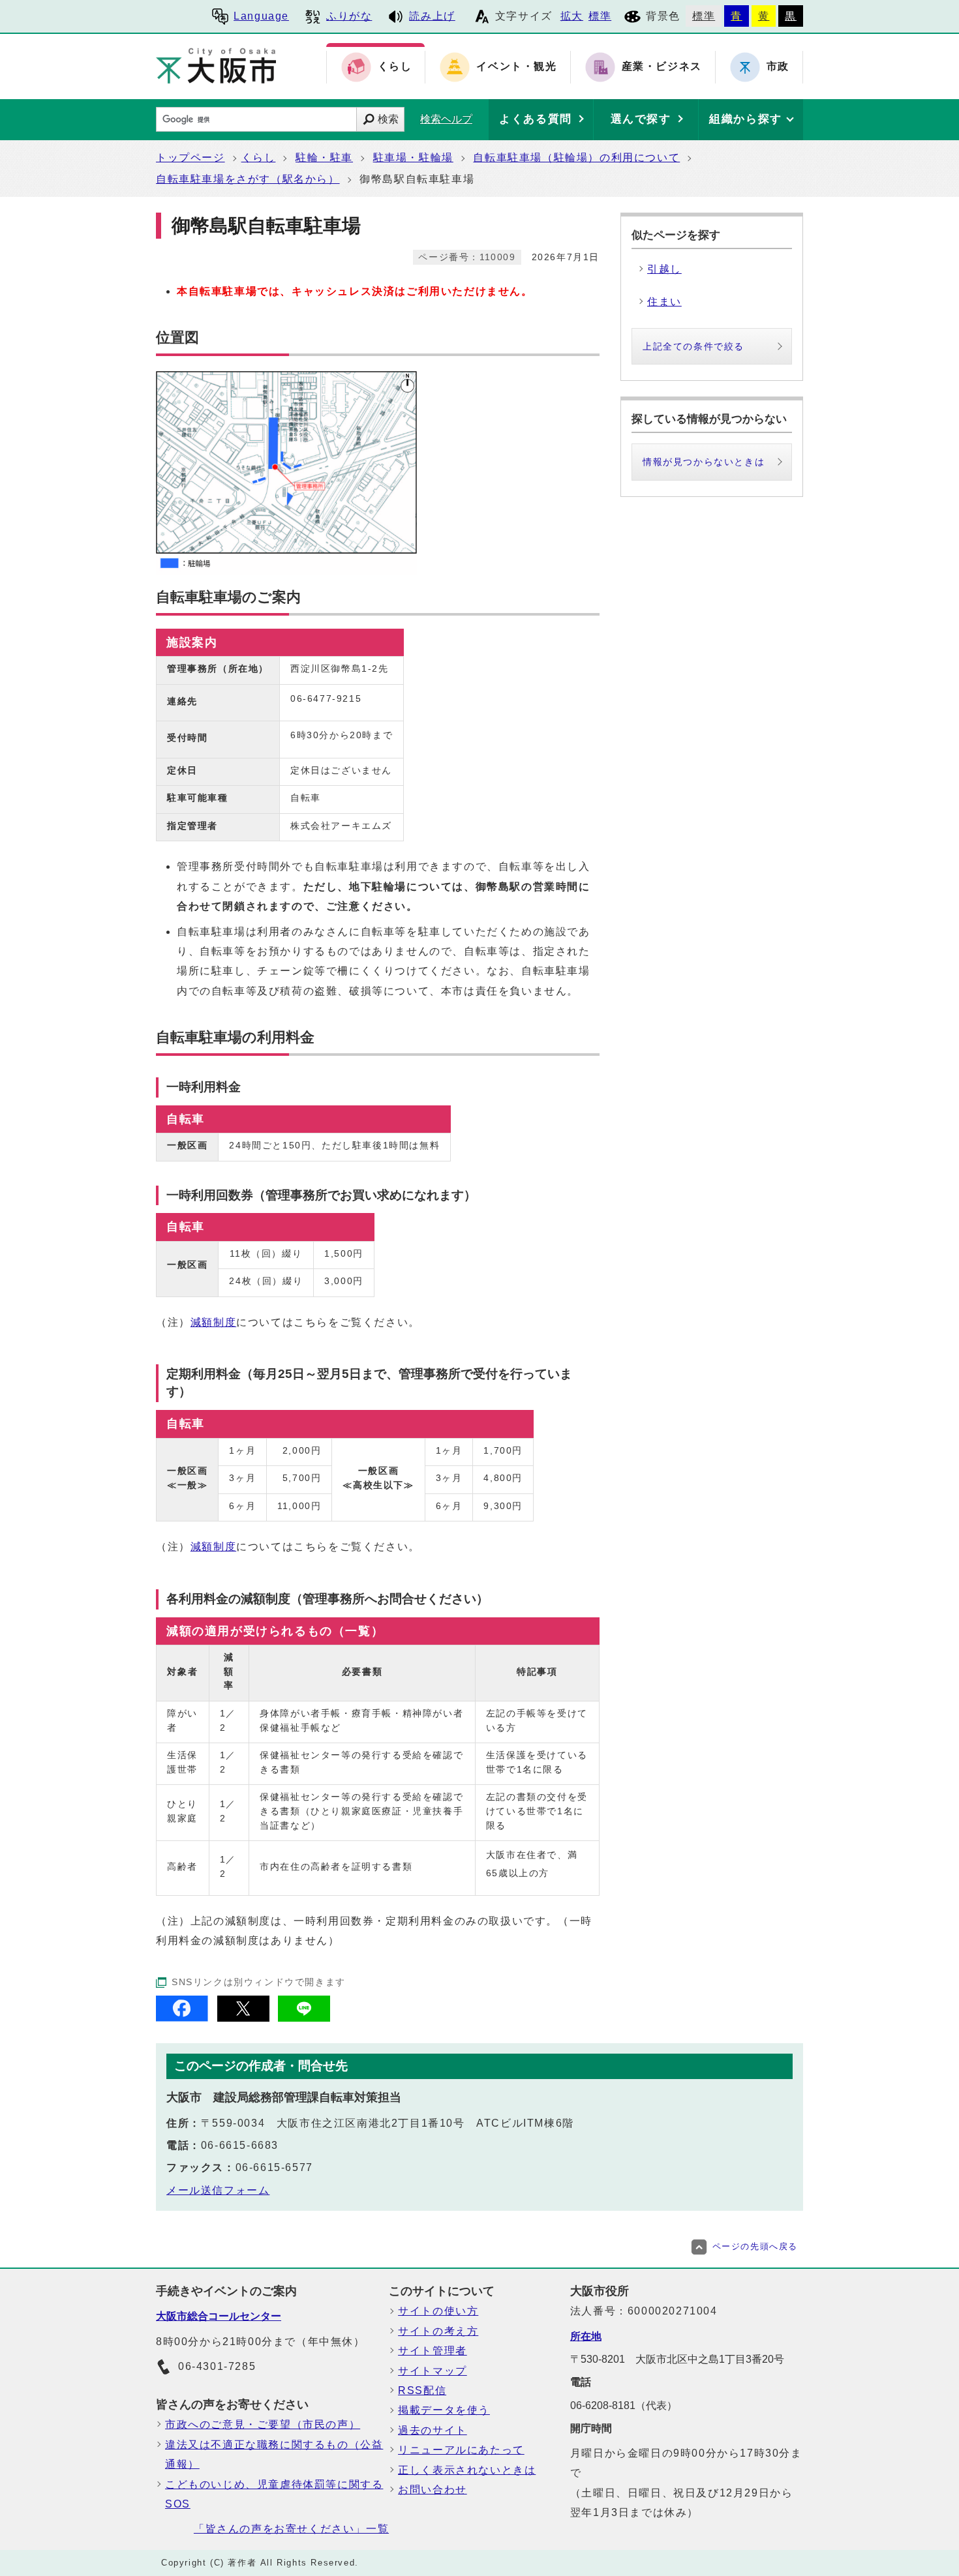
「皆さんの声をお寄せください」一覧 (291, 2529)
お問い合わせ (433, 2490)
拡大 (572, 16)
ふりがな (349, 16)
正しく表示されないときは (467, 2470)
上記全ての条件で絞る (693, 346)
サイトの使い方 (438, 2311)
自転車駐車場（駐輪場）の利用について (576, 157)
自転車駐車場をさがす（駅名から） (248, 179)
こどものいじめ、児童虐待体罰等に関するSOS (274, 2494)
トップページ (190, 157)
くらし (259, 157)
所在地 (586, 2336)
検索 (388, 119)
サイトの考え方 (438, 2331)
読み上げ (432, 16)
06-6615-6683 (240, 2145)
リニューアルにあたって (461, 2450)
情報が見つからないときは (704, 462)
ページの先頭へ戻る (755, 2246)
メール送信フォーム (218, 2190)
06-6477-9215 (326, 698)
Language (261, 16)
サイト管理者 (433, 2351)
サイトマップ (433, 2371)
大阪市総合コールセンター (219, 2316)
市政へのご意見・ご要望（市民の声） (263, 2424)
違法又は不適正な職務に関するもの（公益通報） (274, 2454)
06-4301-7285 (217, 2366)
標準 (600, 16)
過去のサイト (433, 2430)
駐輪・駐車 (324, 157)
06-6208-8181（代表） (624, 2405)
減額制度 (213, 1322)
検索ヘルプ (446, 119)
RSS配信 (422, 2390)
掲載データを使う (444, 2410)
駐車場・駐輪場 (413, 157)
